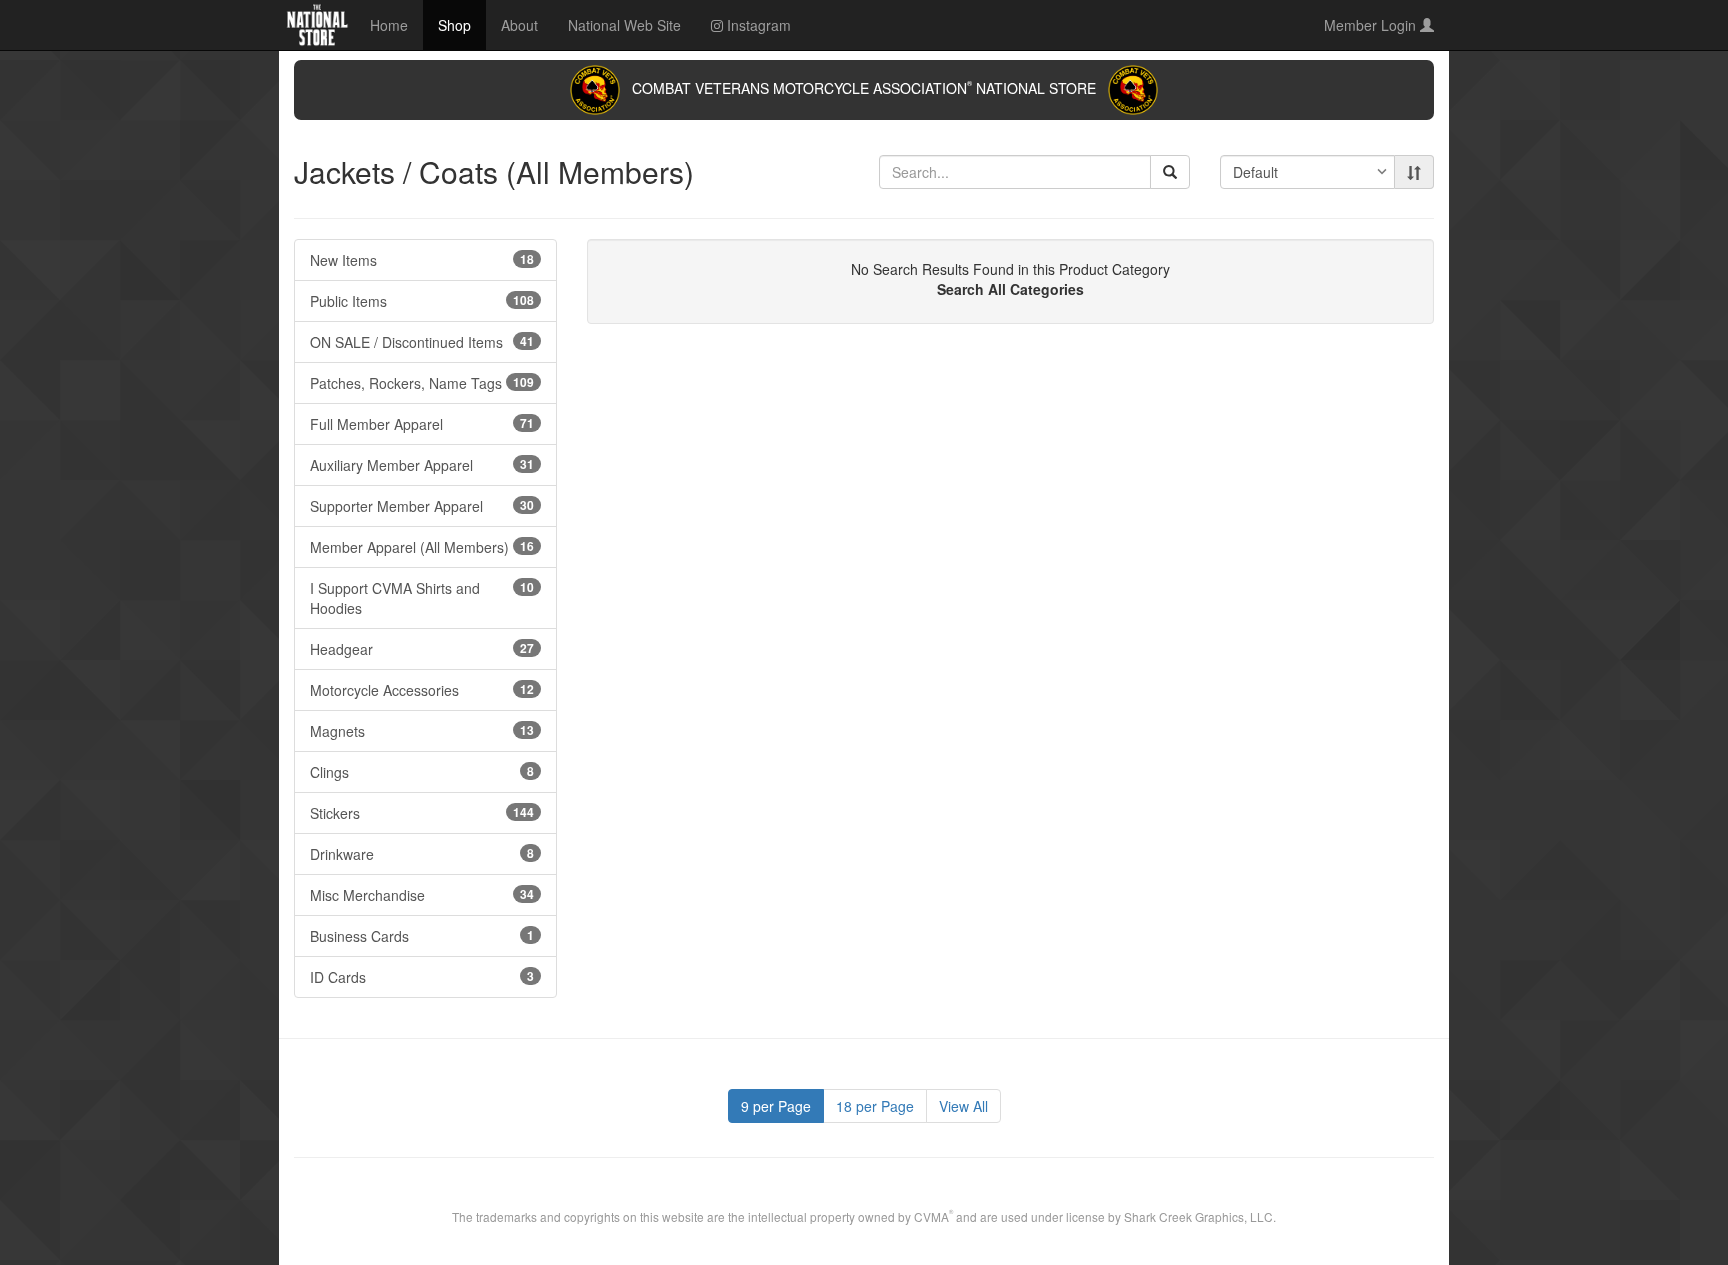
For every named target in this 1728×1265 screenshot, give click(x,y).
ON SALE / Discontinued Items (422, 342)
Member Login (1372, 25)
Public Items (422, 301)
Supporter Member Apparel (422, 506)
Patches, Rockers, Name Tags (422, 383)
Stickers (422, 813)
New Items (422, 260)
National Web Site (624, 25)
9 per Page (776, 1106)
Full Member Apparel (422, 424)
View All (963, 1106)
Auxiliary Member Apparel (422, 465)
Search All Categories (1010, 289)
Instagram (757, 25)
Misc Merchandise (422, 895)
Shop (454, 25)
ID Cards (422, 977)
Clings (422, 772)
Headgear (422, 649)
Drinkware (422, 854)
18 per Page (875, 1106)
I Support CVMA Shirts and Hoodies (422, 598)
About (519, 25)
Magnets (422, 731)
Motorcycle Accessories (422, 690)
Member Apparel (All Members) (422, 547)
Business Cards (422, 936)
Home (389, 25)
